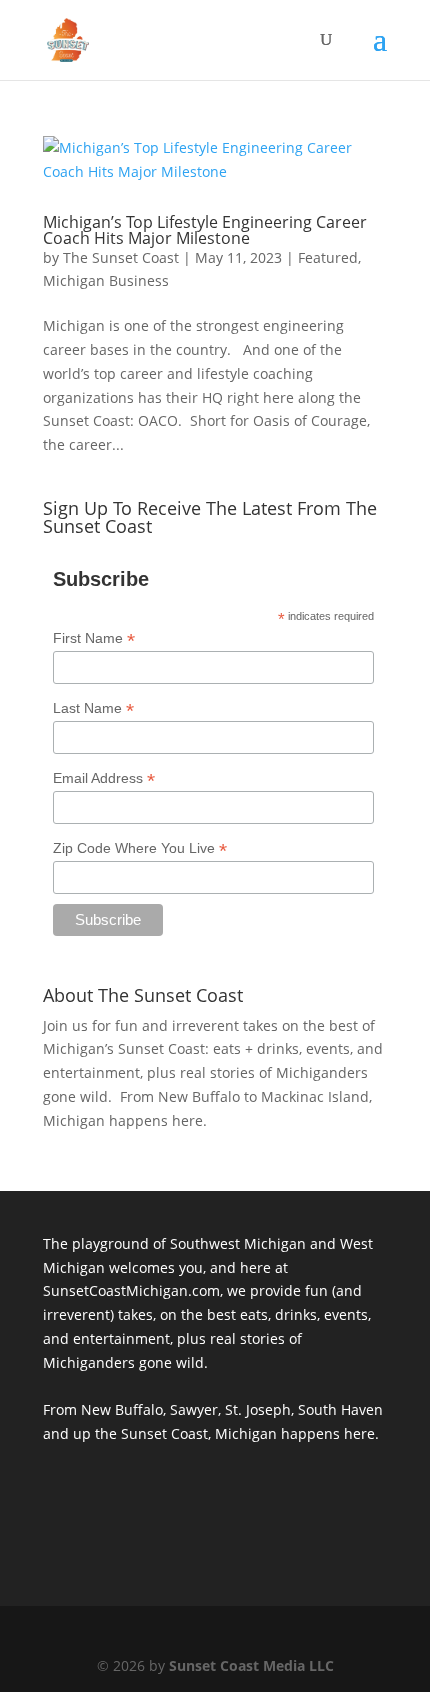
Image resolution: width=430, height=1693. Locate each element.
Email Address (104, 778)
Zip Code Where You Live (140, 848)
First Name (94, 638)
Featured (328, 257)
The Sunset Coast (121, 257)
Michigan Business (106, 280)
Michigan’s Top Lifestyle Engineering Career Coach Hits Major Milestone (205, 230)
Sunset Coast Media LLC (251, 1665)
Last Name (93, 708)
